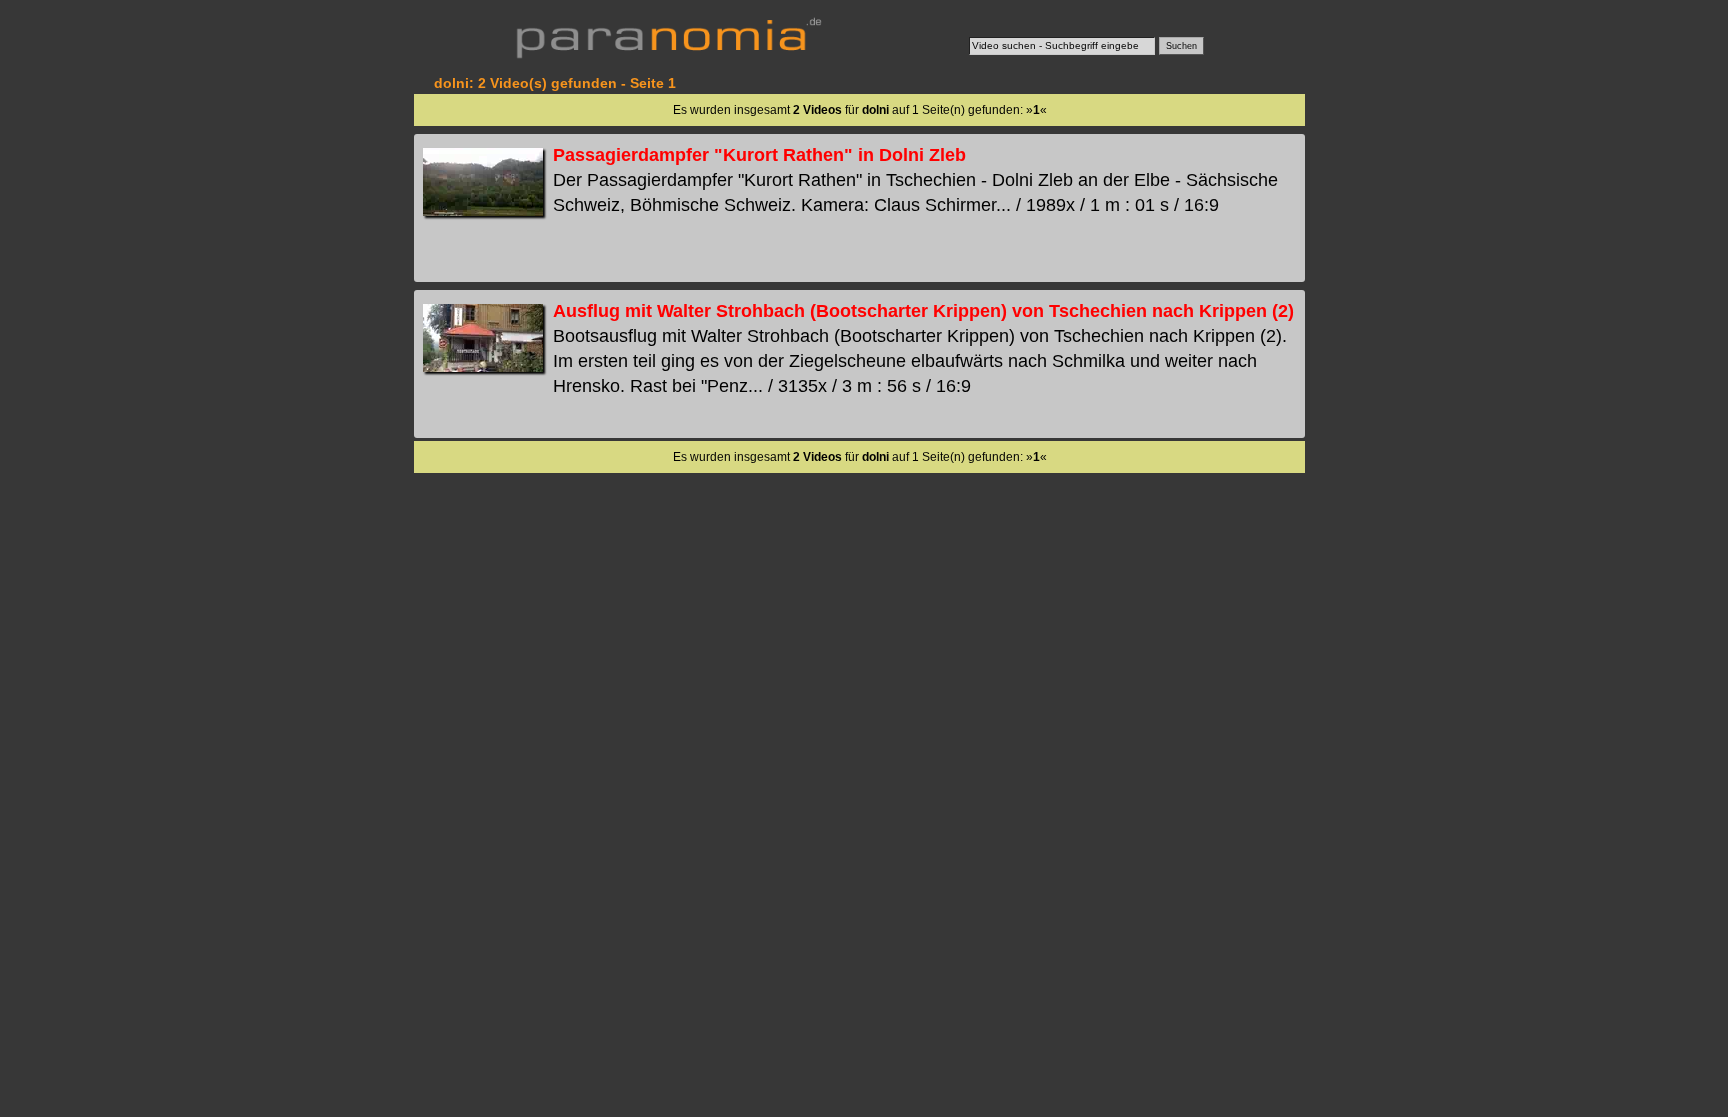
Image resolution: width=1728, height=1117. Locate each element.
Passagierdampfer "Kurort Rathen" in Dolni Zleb (759, 155)
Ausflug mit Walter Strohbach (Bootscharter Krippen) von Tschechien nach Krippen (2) (923, 311)
